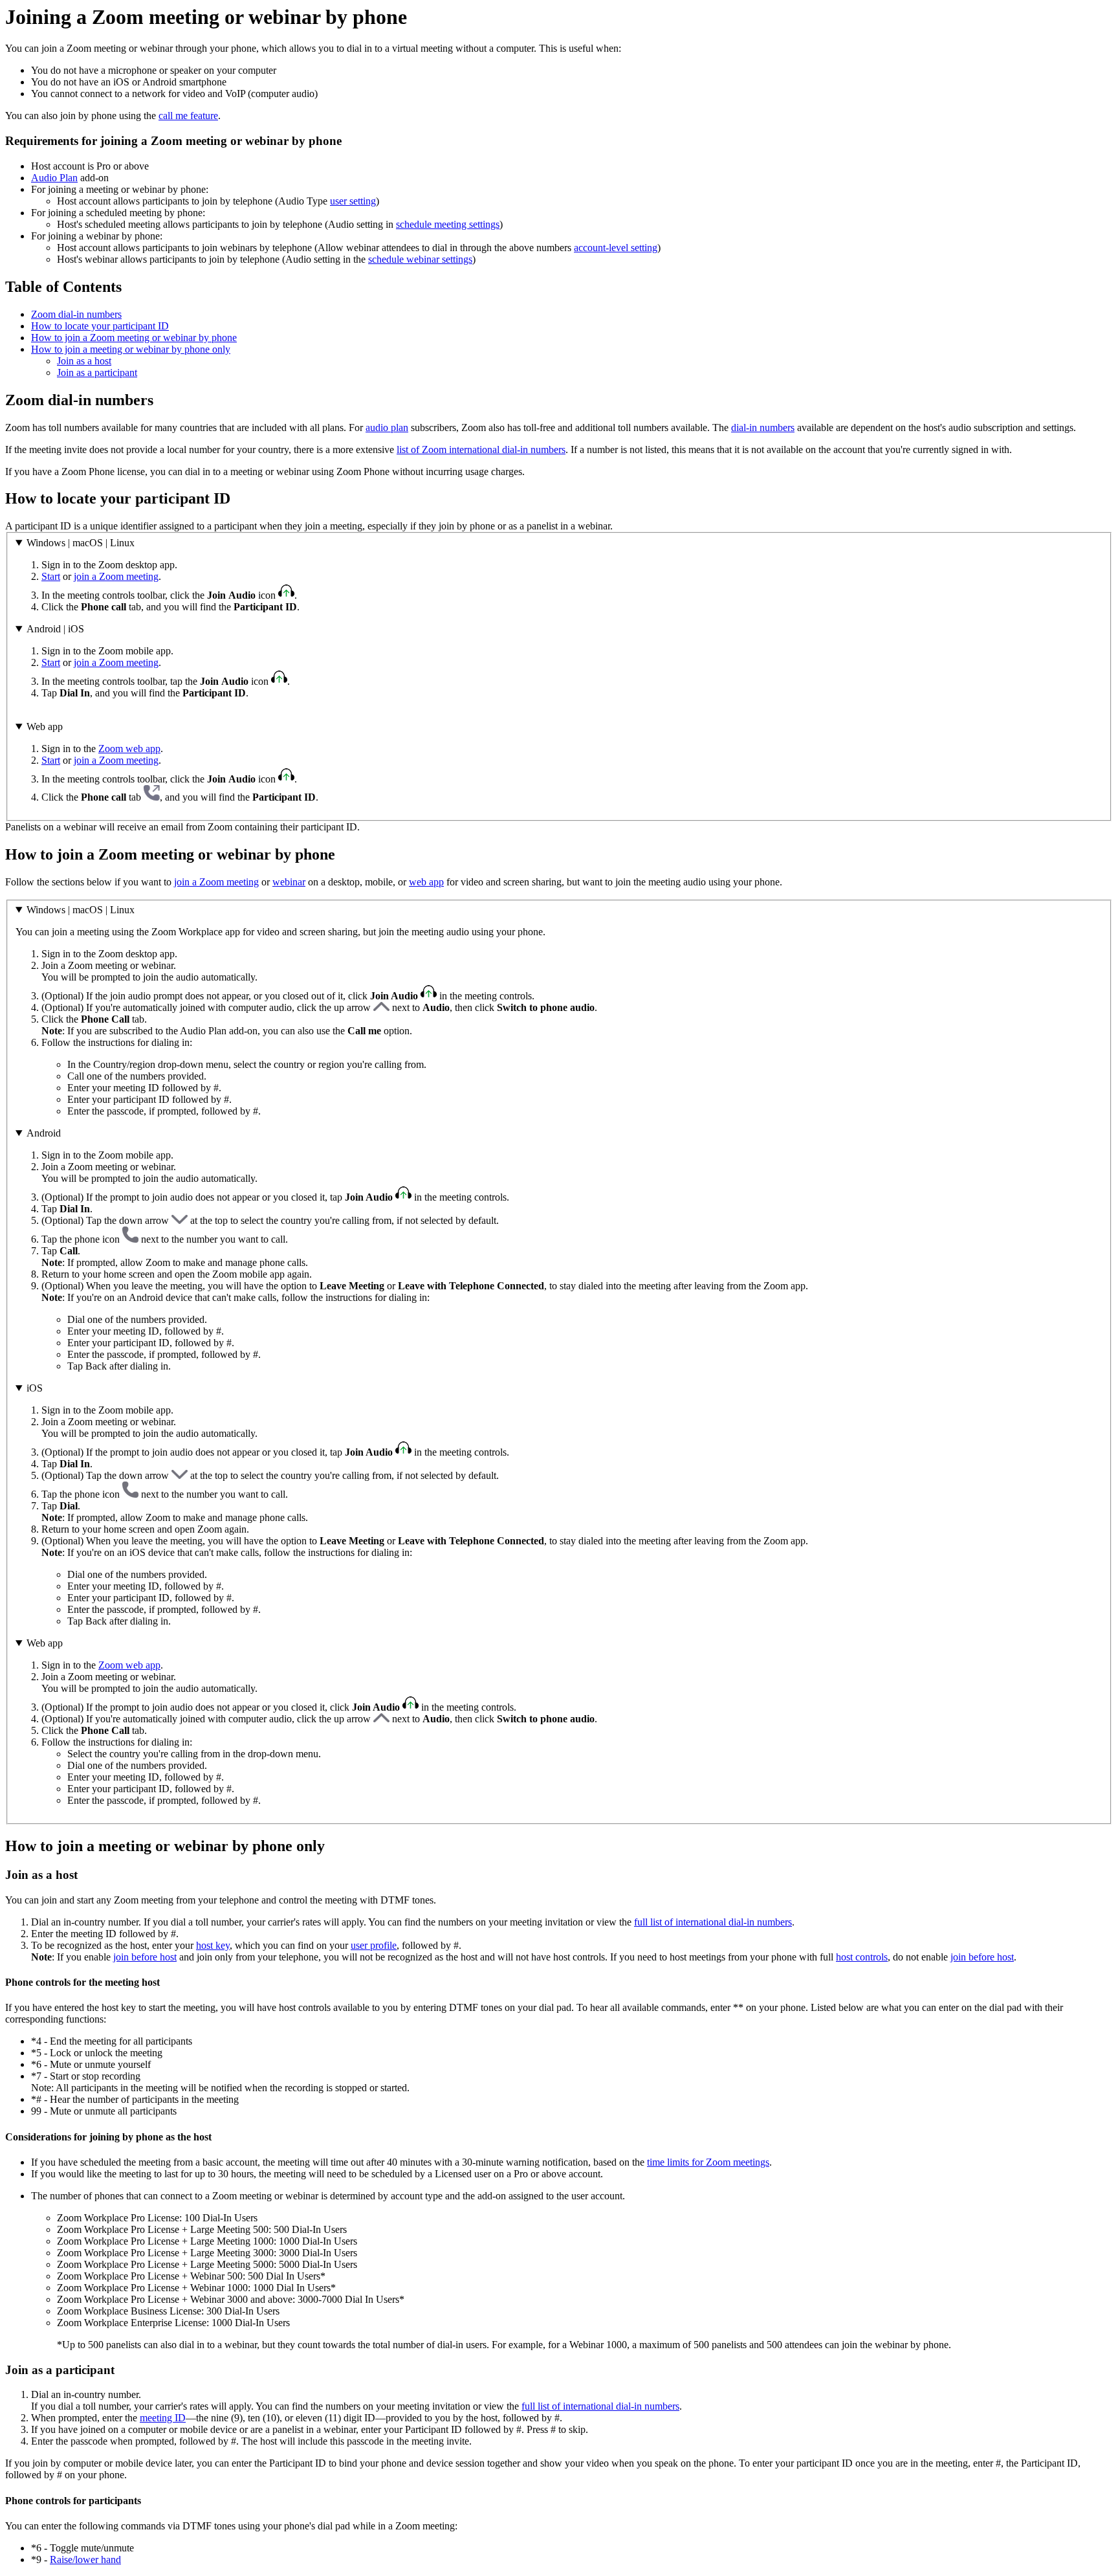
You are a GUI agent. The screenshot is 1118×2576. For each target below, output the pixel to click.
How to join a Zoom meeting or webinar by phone (134, 338)
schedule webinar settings (420, 259)
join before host (145, 1957)
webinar (289, 882)
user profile (374, 1945)
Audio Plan (54, 178)
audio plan (387, 427)
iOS (35, 1388)
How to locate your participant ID (100, 326)
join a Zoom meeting (116, 576)
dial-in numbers (763, 427)
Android (44, 1133)
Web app (45, 727)
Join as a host (84, 361)
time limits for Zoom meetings (708, 2162)
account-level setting (616, 248)
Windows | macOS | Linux (81, 543)
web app (426, 882)
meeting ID (163, 2418)
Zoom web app (129, 749)
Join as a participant (97, 372)
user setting (353, 201)
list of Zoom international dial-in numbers (481, 450)
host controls (862, 1957)
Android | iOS (55, 629)
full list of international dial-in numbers (713, 1922)
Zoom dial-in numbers (76, 314)
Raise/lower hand (85, 2559)
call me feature (188, 116)
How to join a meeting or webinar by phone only (131, 349)
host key (213, 1945)
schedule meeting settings (448, 224)
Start (51, 576)
